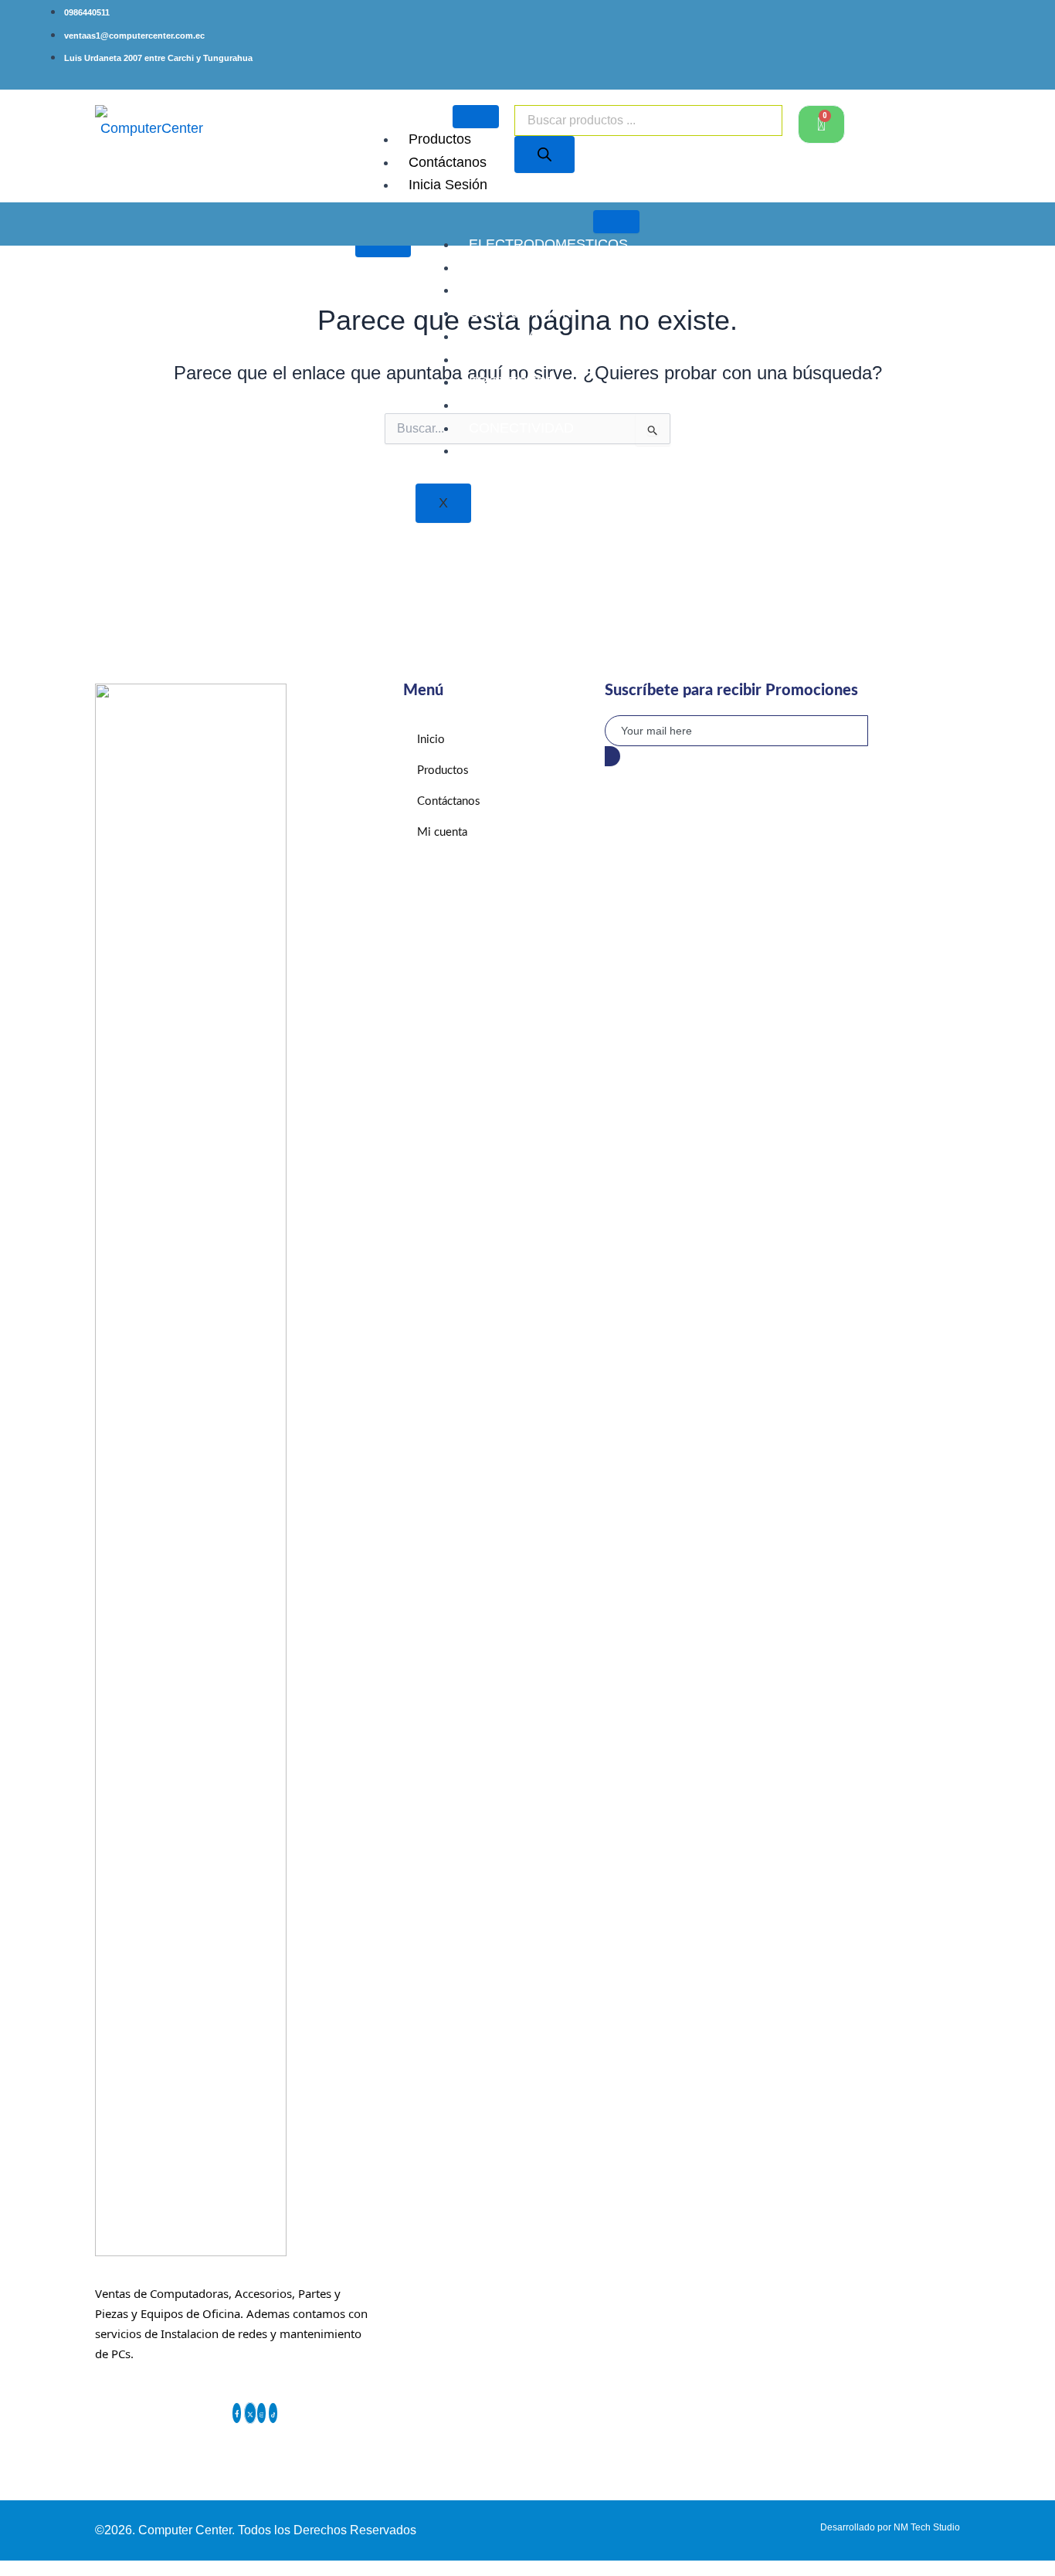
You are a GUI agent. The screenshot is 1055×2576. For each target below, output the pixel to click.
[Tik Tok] (273, 2413)
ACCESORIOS (515, 267)
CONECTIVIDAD (521, 428)
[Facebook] (237, 2413)
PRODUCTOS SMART (539, 359)
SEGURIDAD (510, 405)
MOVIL (490, 450)
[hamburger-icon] (476, 117)
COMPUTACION (521, 313)
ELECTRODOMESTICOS (548, 244)
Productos (440, 139)
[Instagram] (262, 2413)
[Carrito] (821, 124)
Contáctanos (448, 162)
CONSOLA (503, 336)
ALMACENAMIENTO (534, 290)
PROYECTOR (513, 382)
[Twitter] (250, 2413)
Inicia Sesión (448, 185)
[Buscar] (544, 154)
